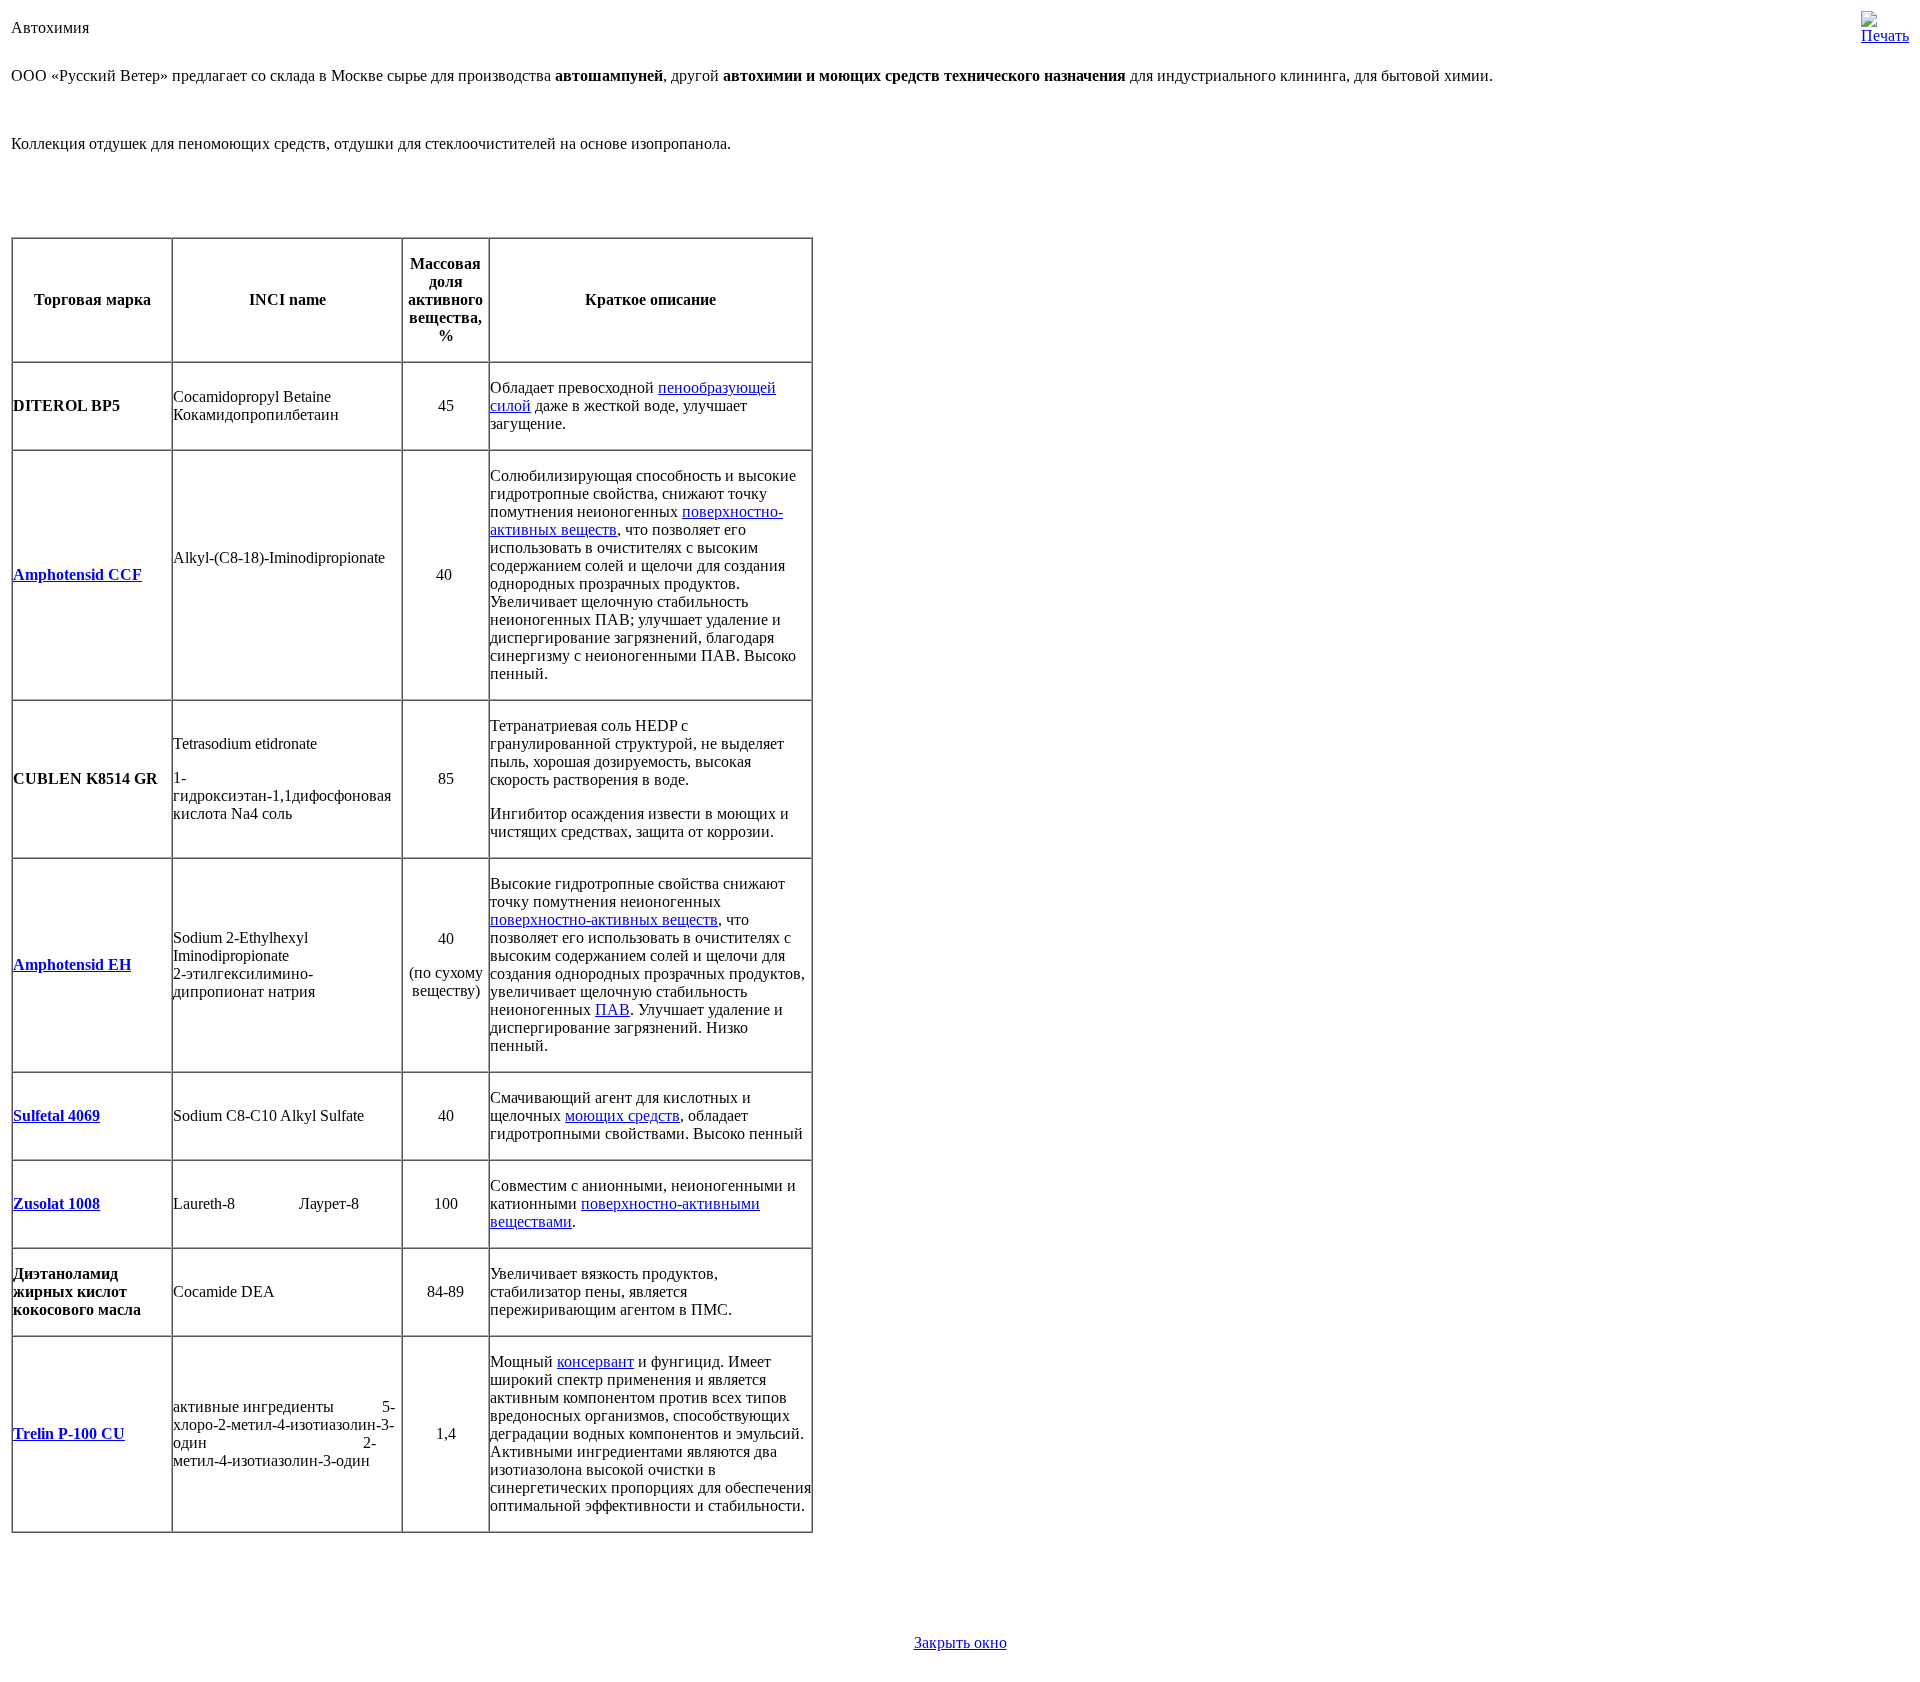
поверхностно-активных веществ (604, 919)
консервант (595, 1361)
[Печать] (1885, 22)
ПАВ (612, 1009)
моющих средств (622, 1115)
